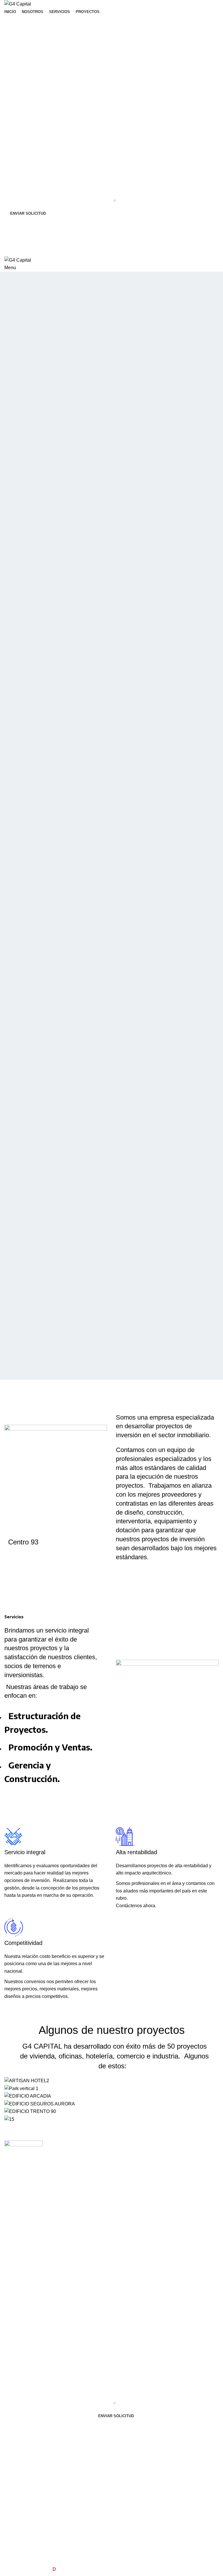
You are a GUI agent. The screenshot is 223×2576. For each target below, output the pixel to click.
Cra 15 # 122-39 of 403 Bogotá (66, 2158)
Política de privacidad (190, 2168)
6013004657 (60, 2170)
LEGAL (187, 2145)
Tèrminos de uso (196, 2155)
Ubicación (60, 2145)
